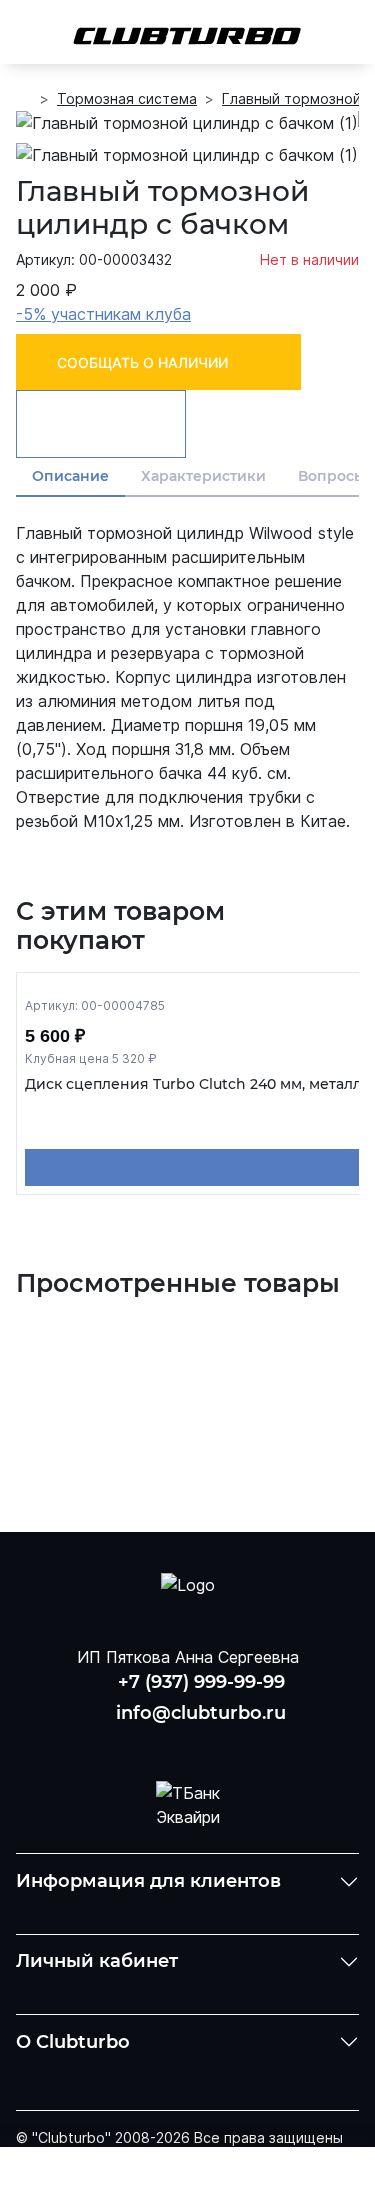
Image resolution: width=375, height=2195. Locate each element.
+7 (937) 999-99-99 (201, 1682)
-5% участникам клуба (103, 314)
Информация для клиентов (148, 1881)
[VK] (136, 1744)
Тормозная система (127, 98)
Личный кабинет (97, 1961)
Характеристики (203, 476)
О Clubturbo (73, 2042)
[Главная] (24, 99)
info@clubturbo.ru (201, 1713)
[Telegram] (239, 1744)
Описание (70, 476)
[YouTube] (188, 1744)
